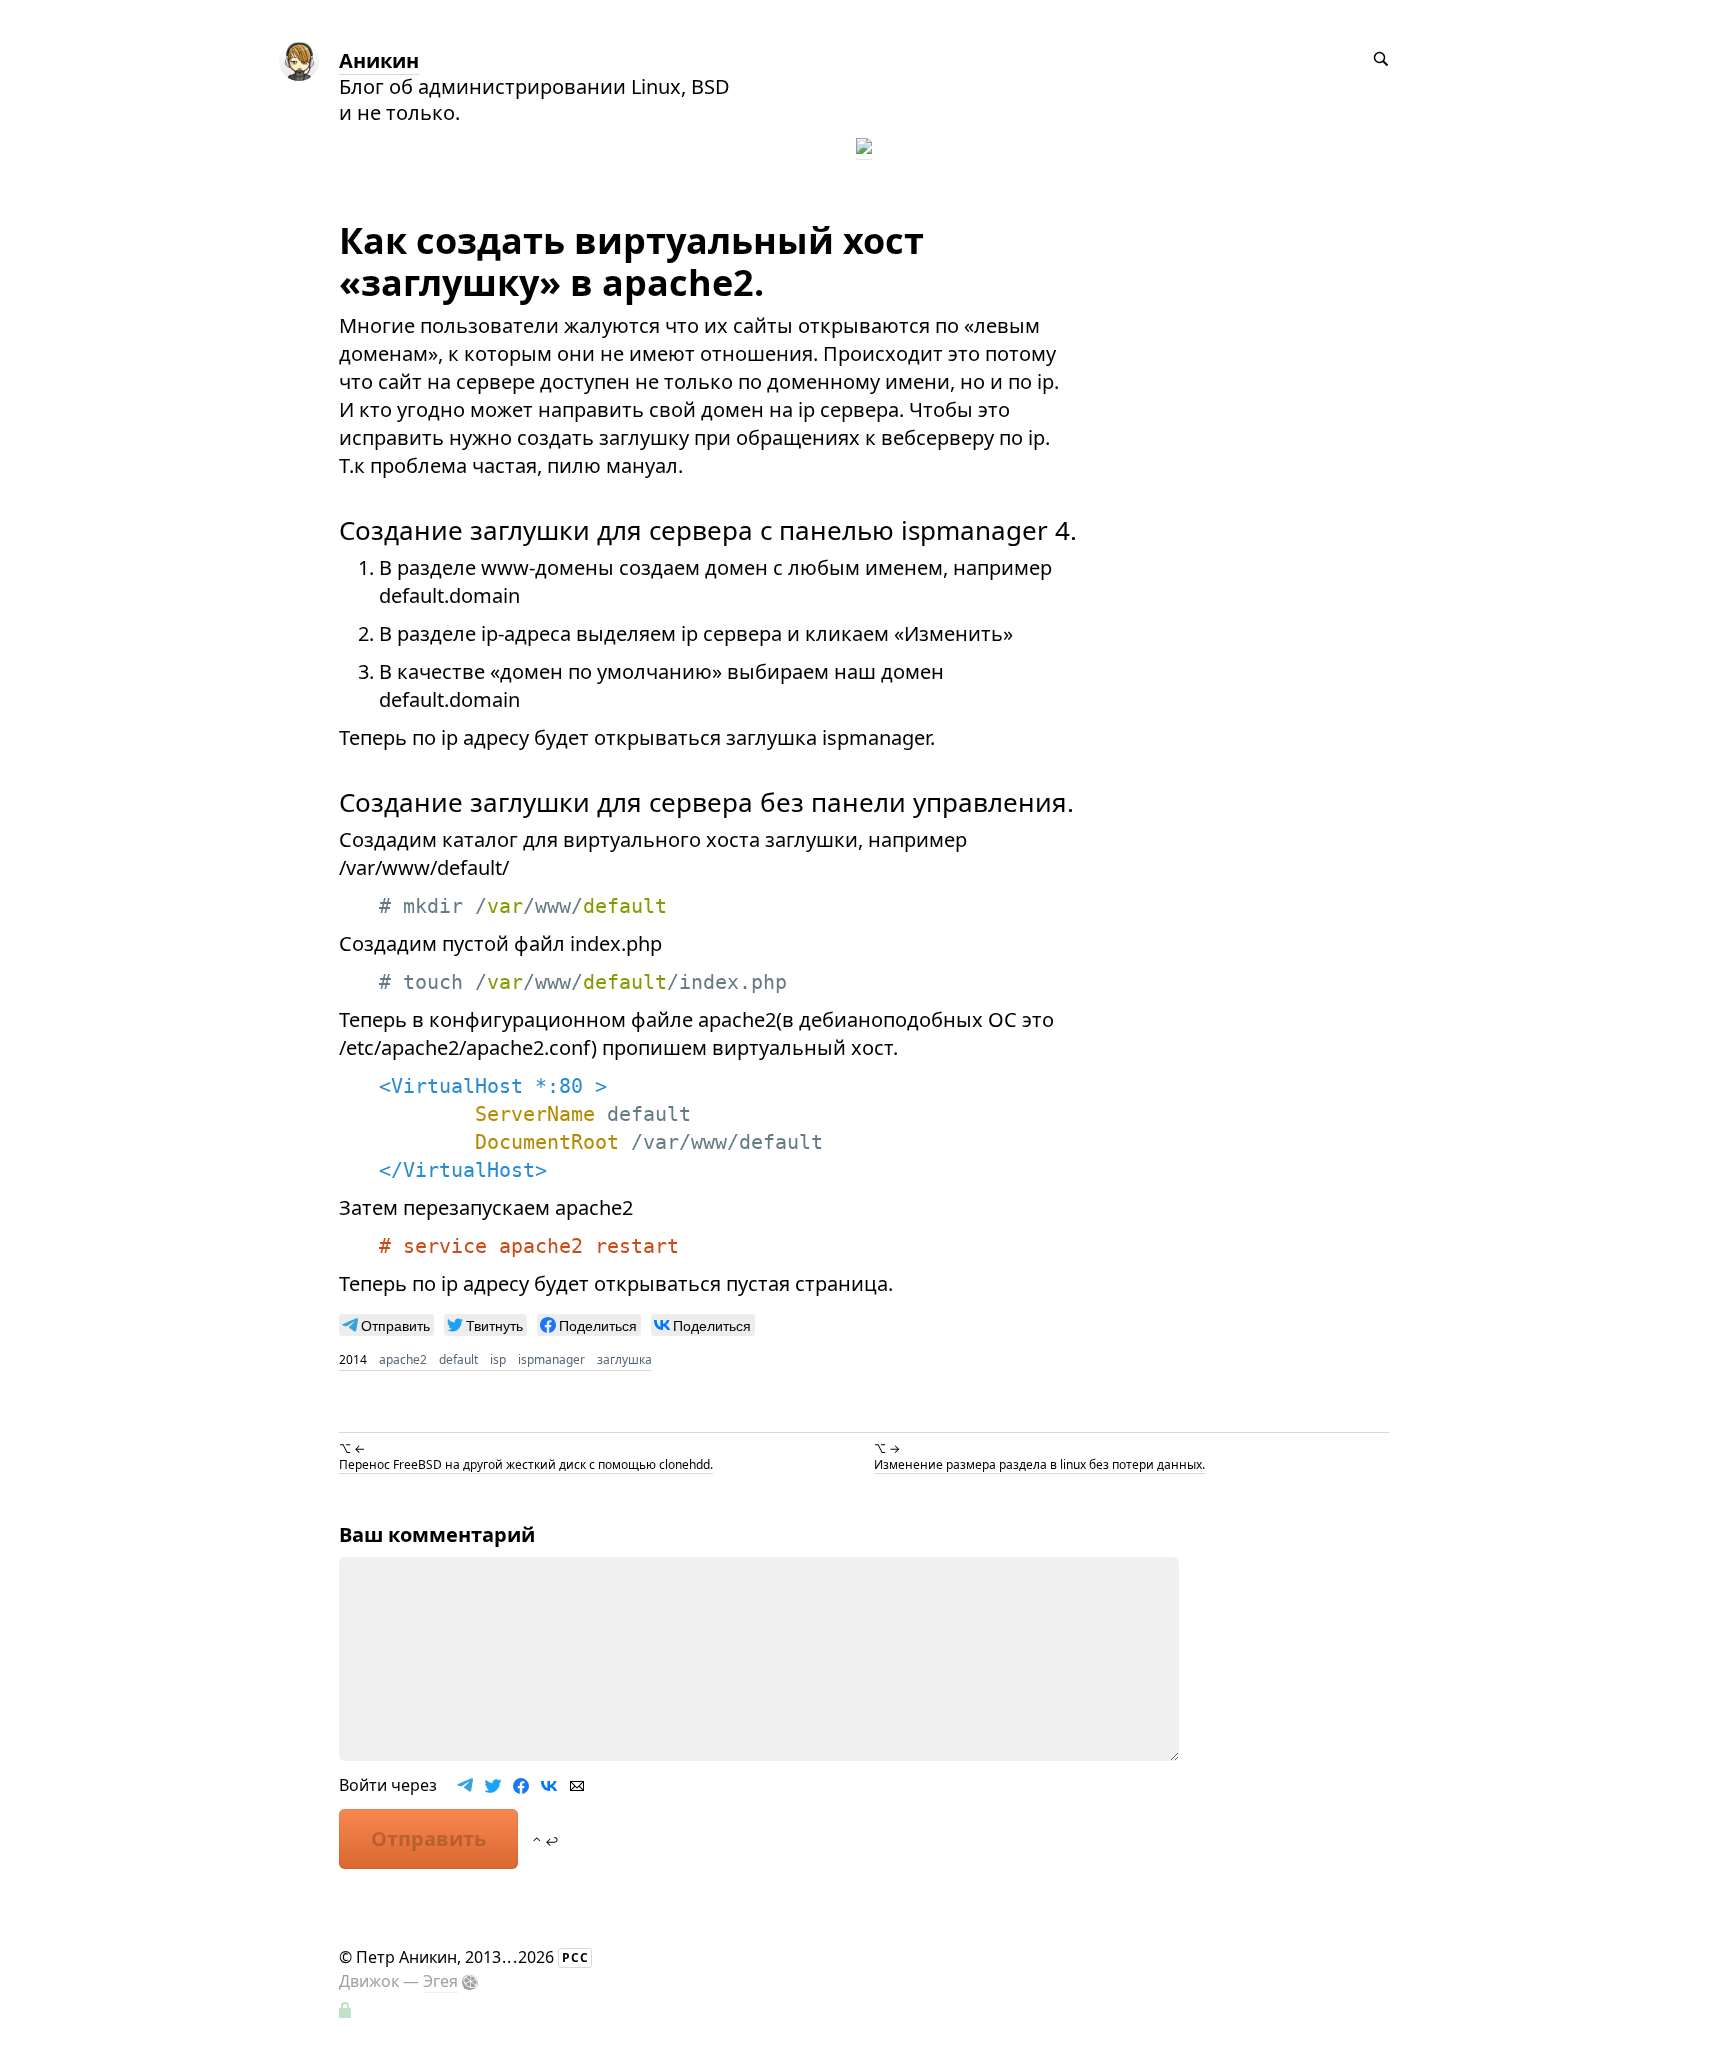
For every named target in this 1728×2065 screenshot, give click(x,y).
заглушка (624, 1359)
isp (498, 1359)
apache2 (403, 1359)
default (458, 1359)
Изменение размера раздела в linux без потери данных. (1039, 1464)
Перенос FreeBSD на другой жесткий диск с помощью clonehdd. (526, 1464)
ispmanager (551, 1359)
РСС (575, 1957)
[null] (386, 1325)
